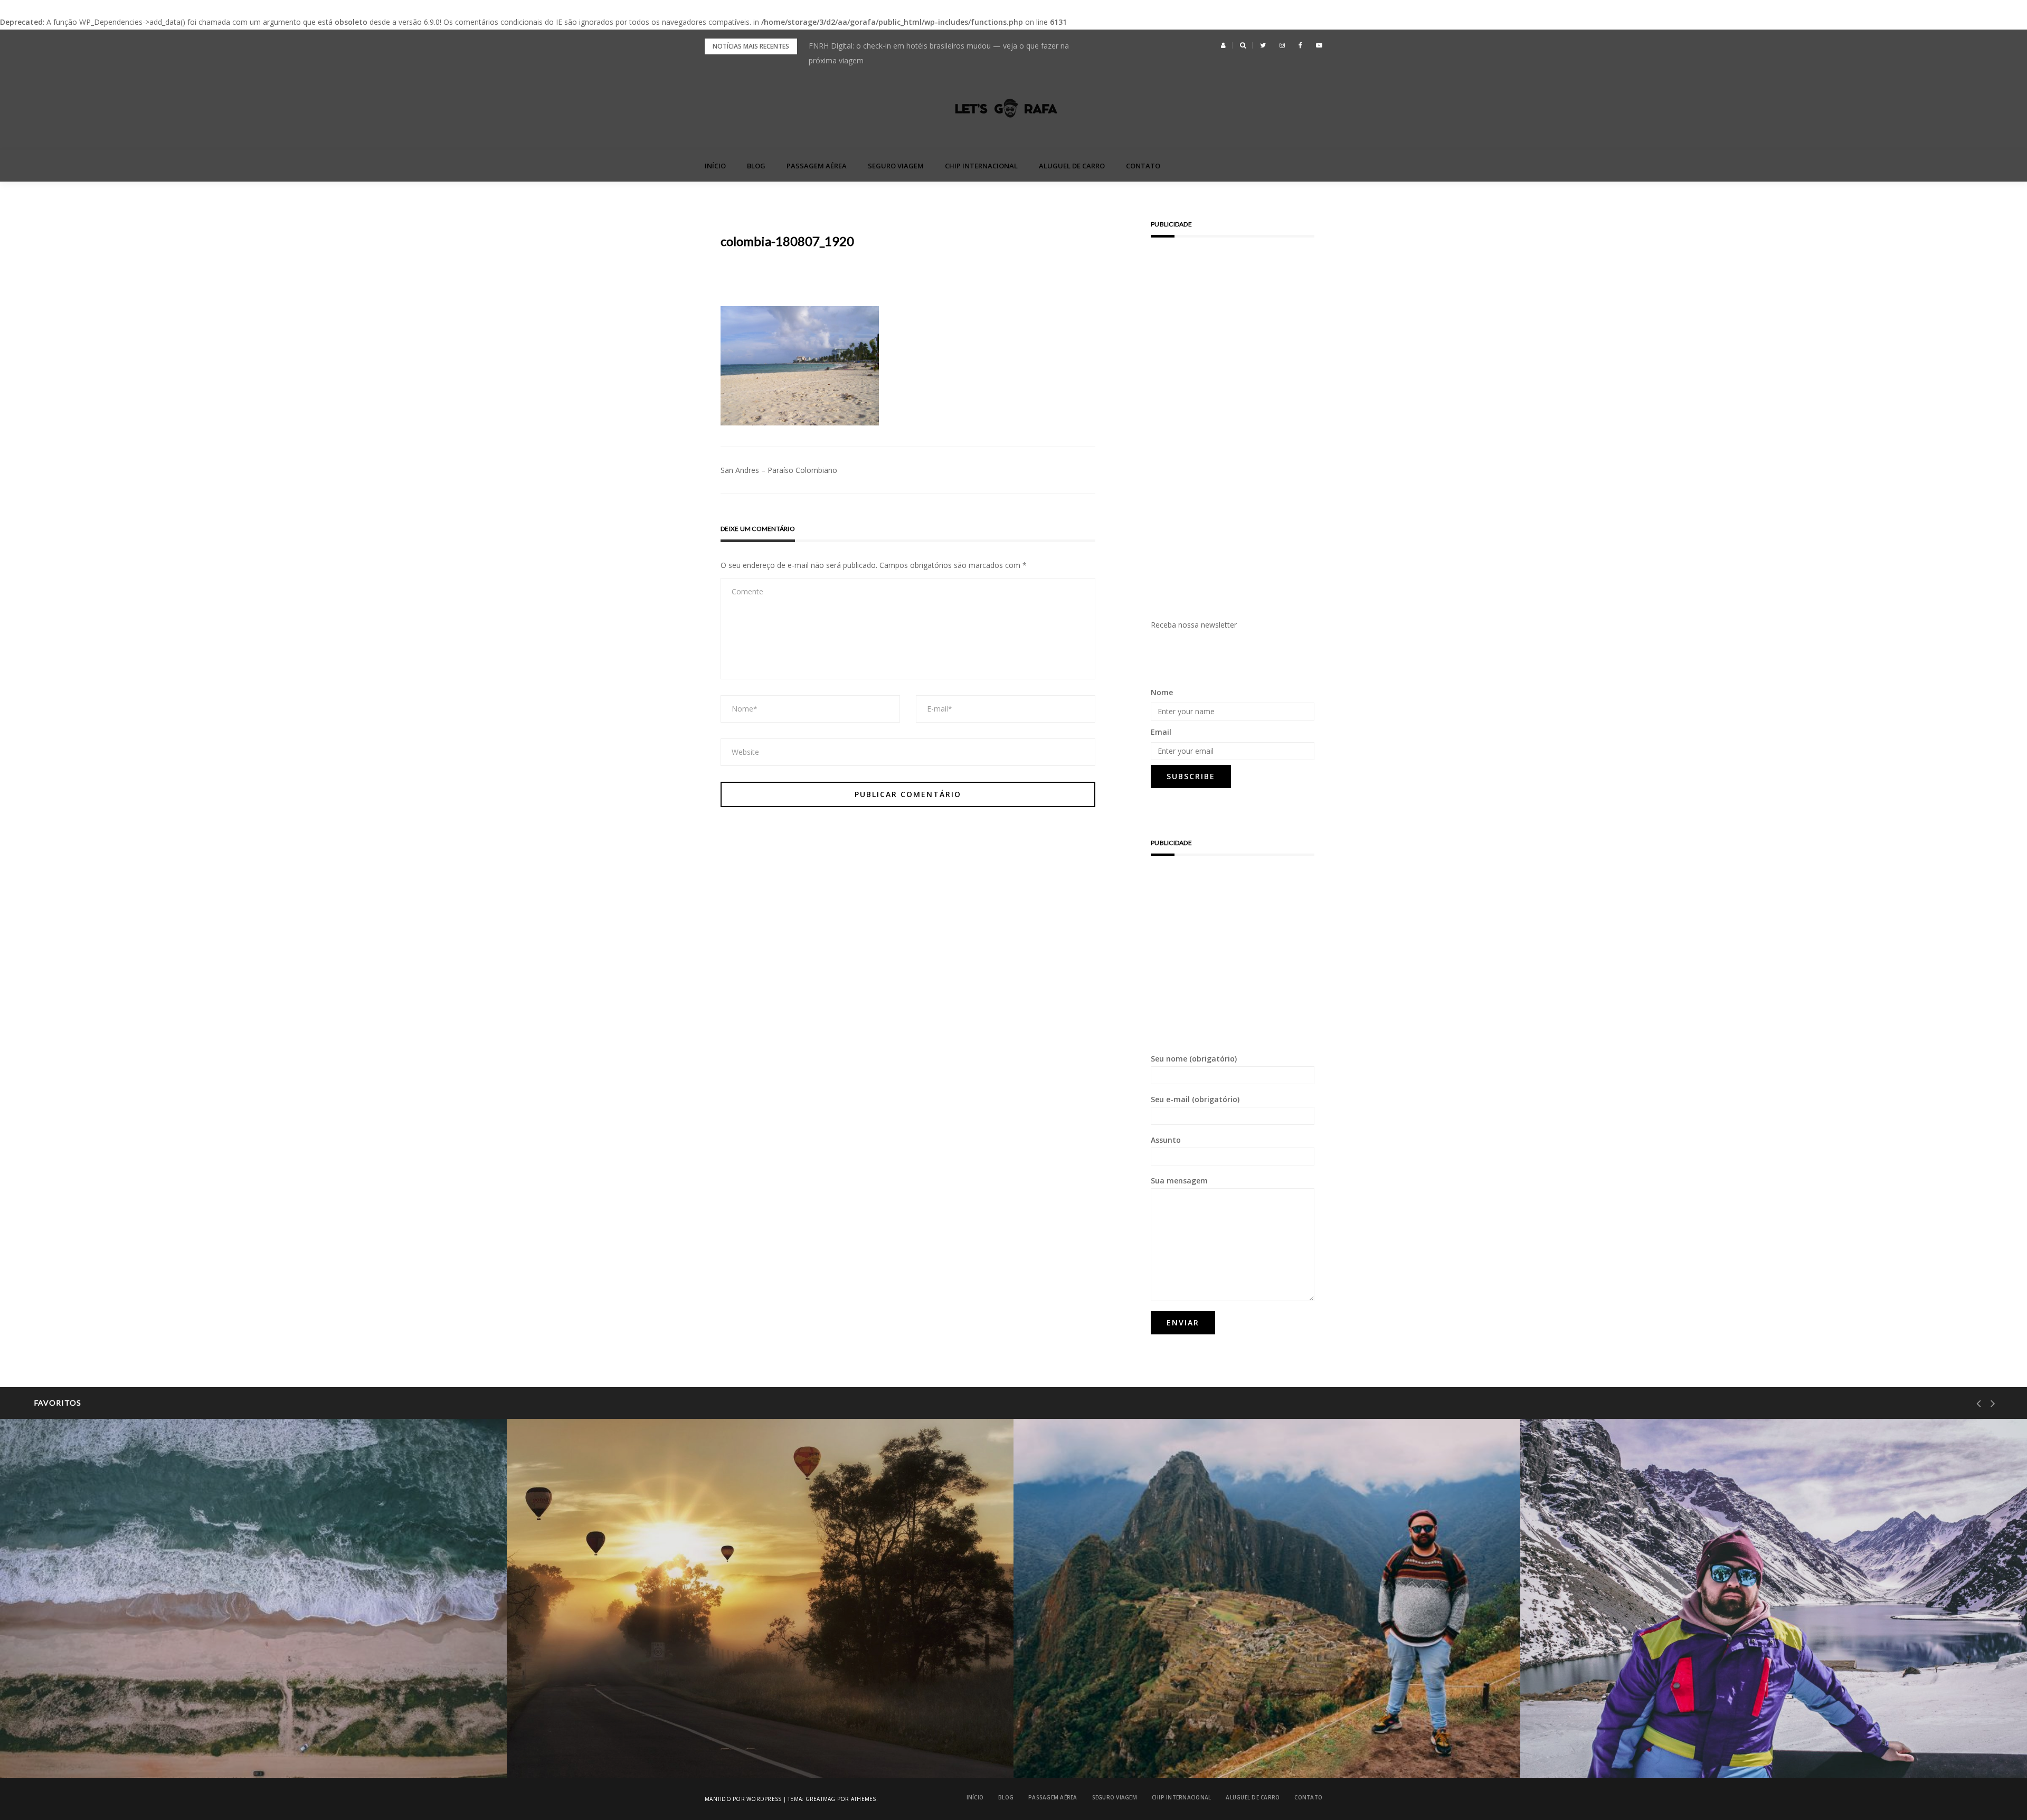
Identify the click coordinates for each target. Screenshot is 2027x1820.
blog (756, 166)
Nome (1162, 692)
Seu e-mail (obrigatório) (1195, 1099)
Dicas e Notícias (577, 1723)
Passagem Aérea (817, 166)
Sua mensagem (1179, 1181)
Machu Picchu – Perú (1093, 1751)
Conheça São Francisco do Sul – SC (104, 1751)
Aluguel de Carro (1072, 166)
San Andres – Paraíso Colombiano (779, 470)
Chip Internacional (981, 166)
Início (715, 166)
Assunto (1166, 1140)
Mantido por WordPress (743, 1799)
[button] (1223, 45)
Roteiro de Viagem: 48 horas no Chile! (1630, 1751)
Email (1161, 732)
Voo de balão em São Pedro (598, 1751)
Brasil (53, 1723)
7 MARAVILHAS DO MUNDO (1097, 1723)
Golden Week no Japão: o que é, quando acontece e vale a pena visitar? (931, 46)
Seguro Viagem (896, 166)
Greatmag (821, 1799)
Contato (1143, 166)
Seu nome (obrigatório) (1194, 1059)
